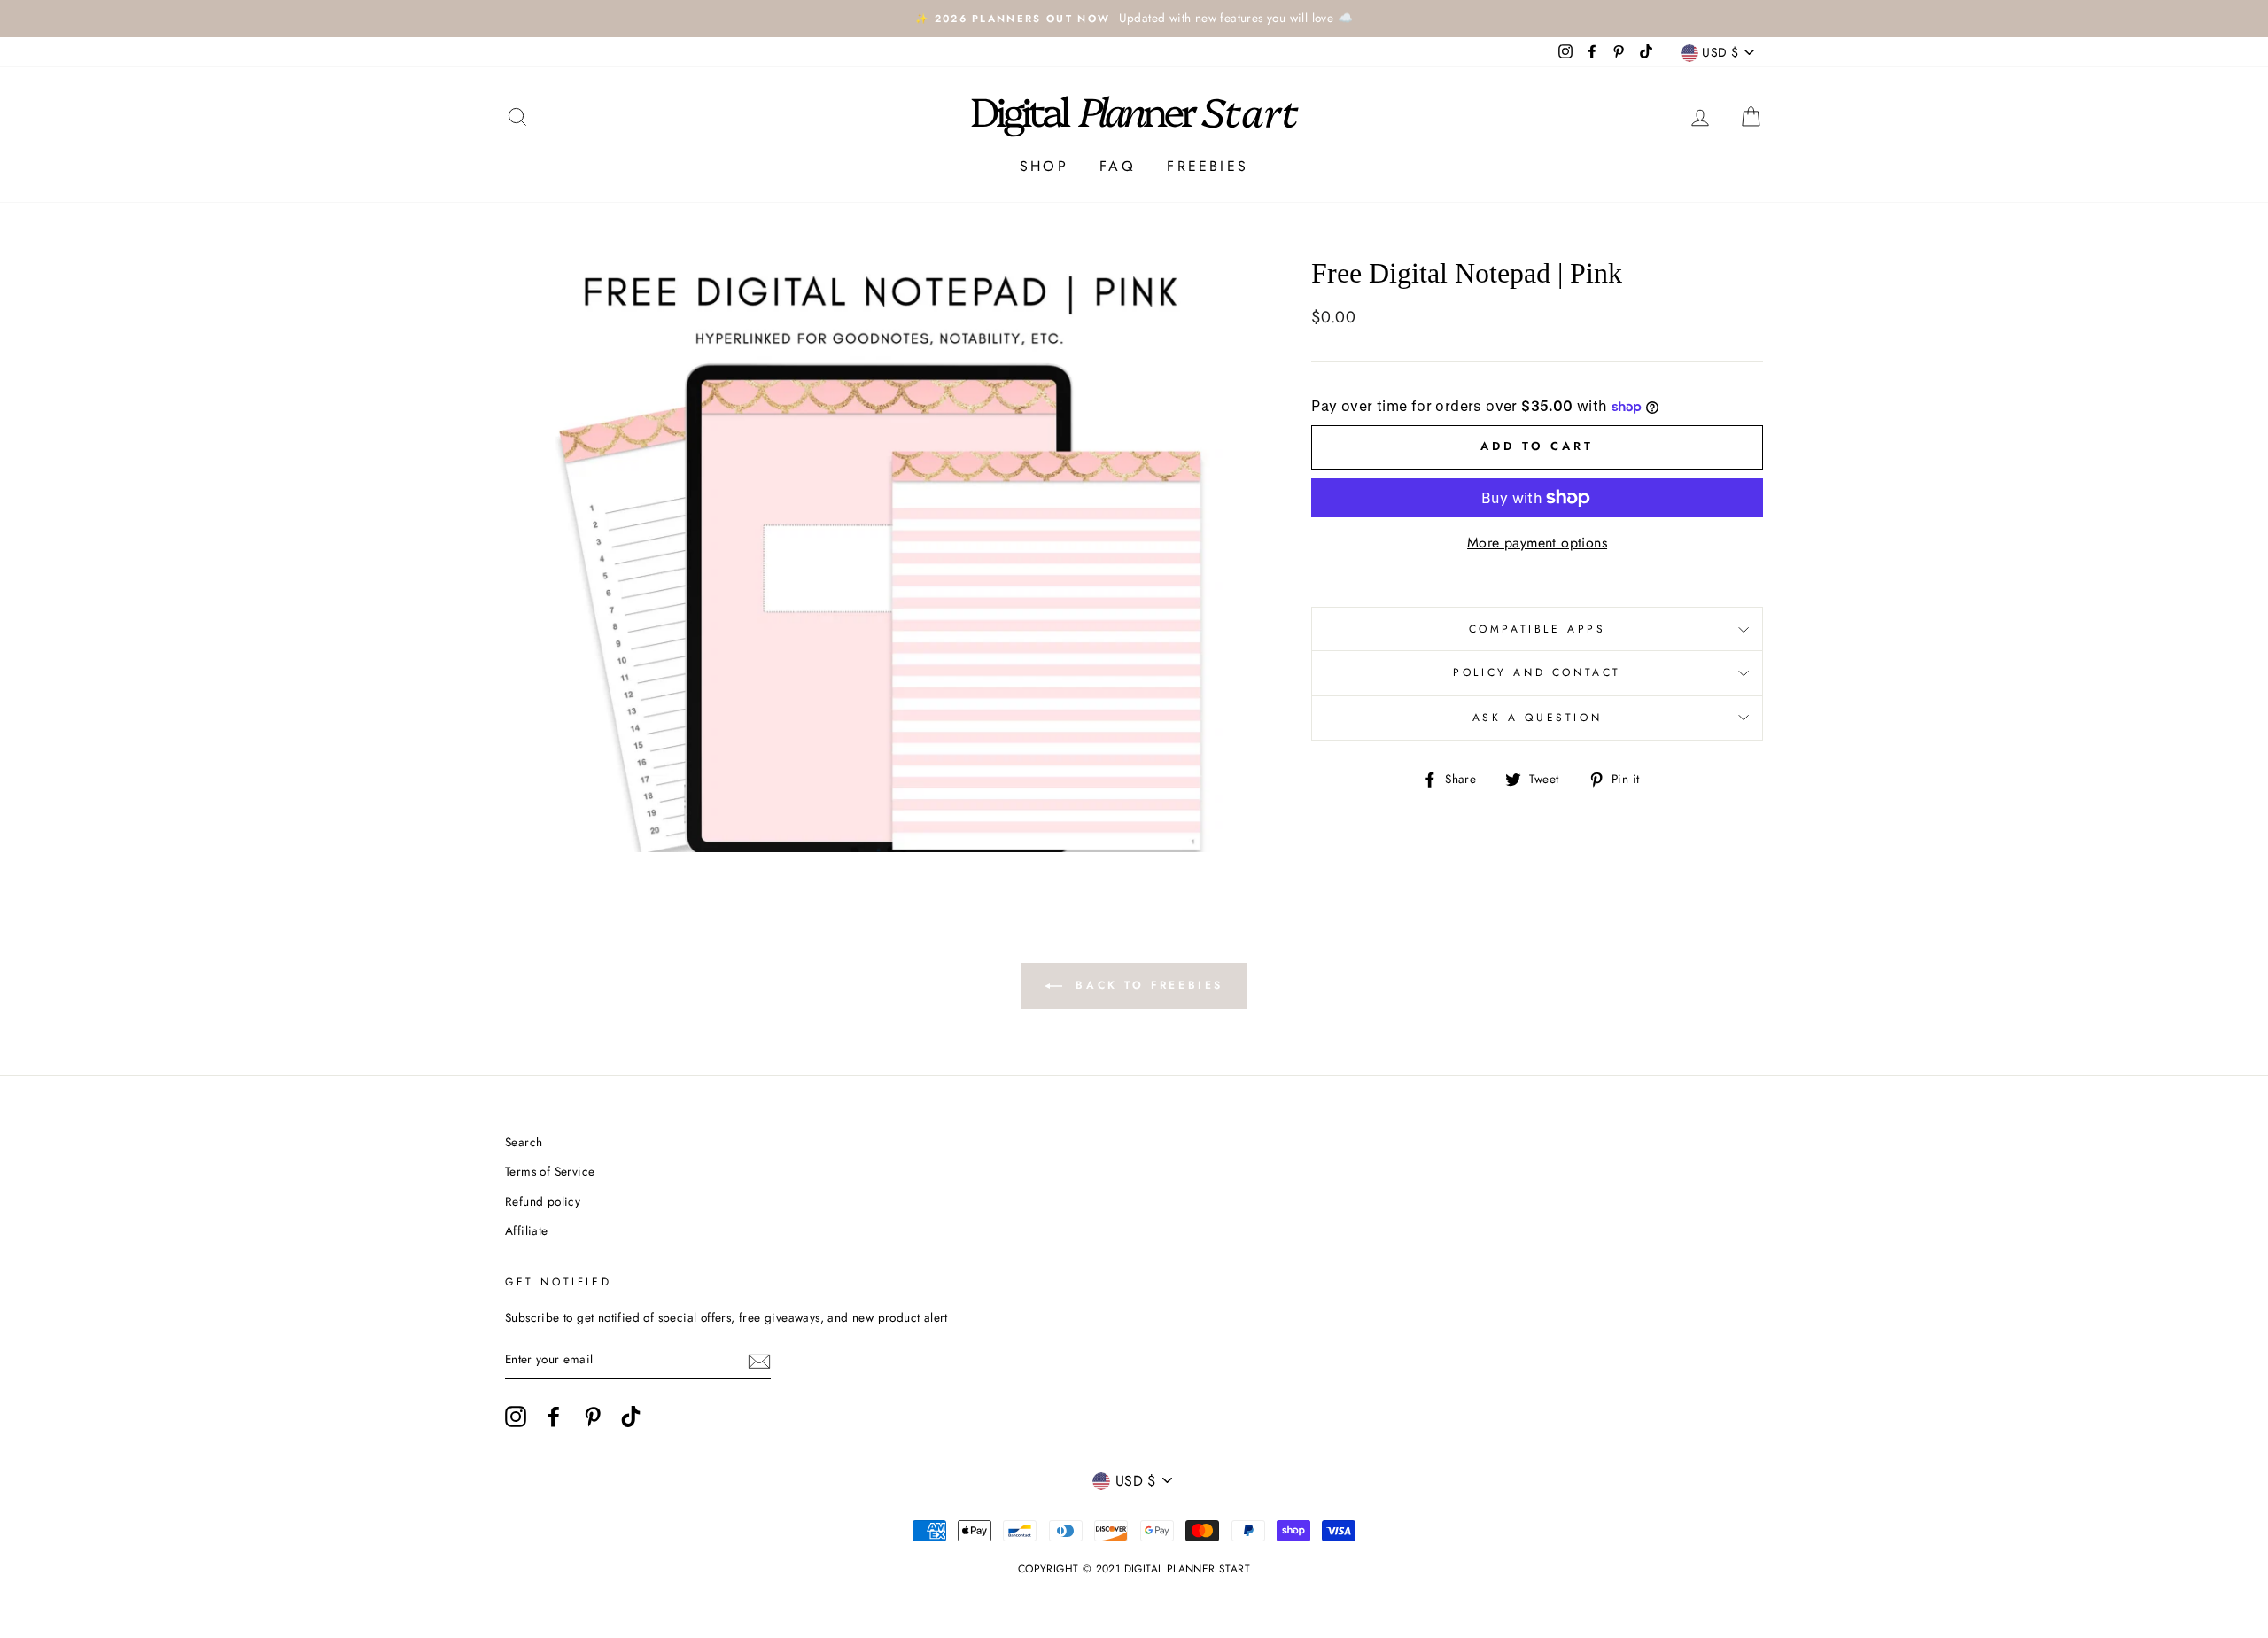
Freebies (1208, 166)
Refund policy (543, 1201)
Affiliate (527, 1230)
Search (524, 1142)
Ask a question (1537, 718)
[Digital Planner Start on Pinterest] (593, 1417)
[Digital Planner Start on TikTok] (631, 1417)
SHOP (1044, 166)
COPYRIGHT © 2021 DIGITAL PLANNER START (1134, 1569)
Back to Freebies (1146, 985)
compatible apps (1538, 629)
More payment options (1537, 543)
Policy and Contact (1537, 672)
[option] (1134, 19)
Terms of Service (550, 1171)
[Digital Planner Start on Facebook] (554, 1417)
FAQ (1118, 166)
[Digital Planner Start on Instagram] (516, 1417)
